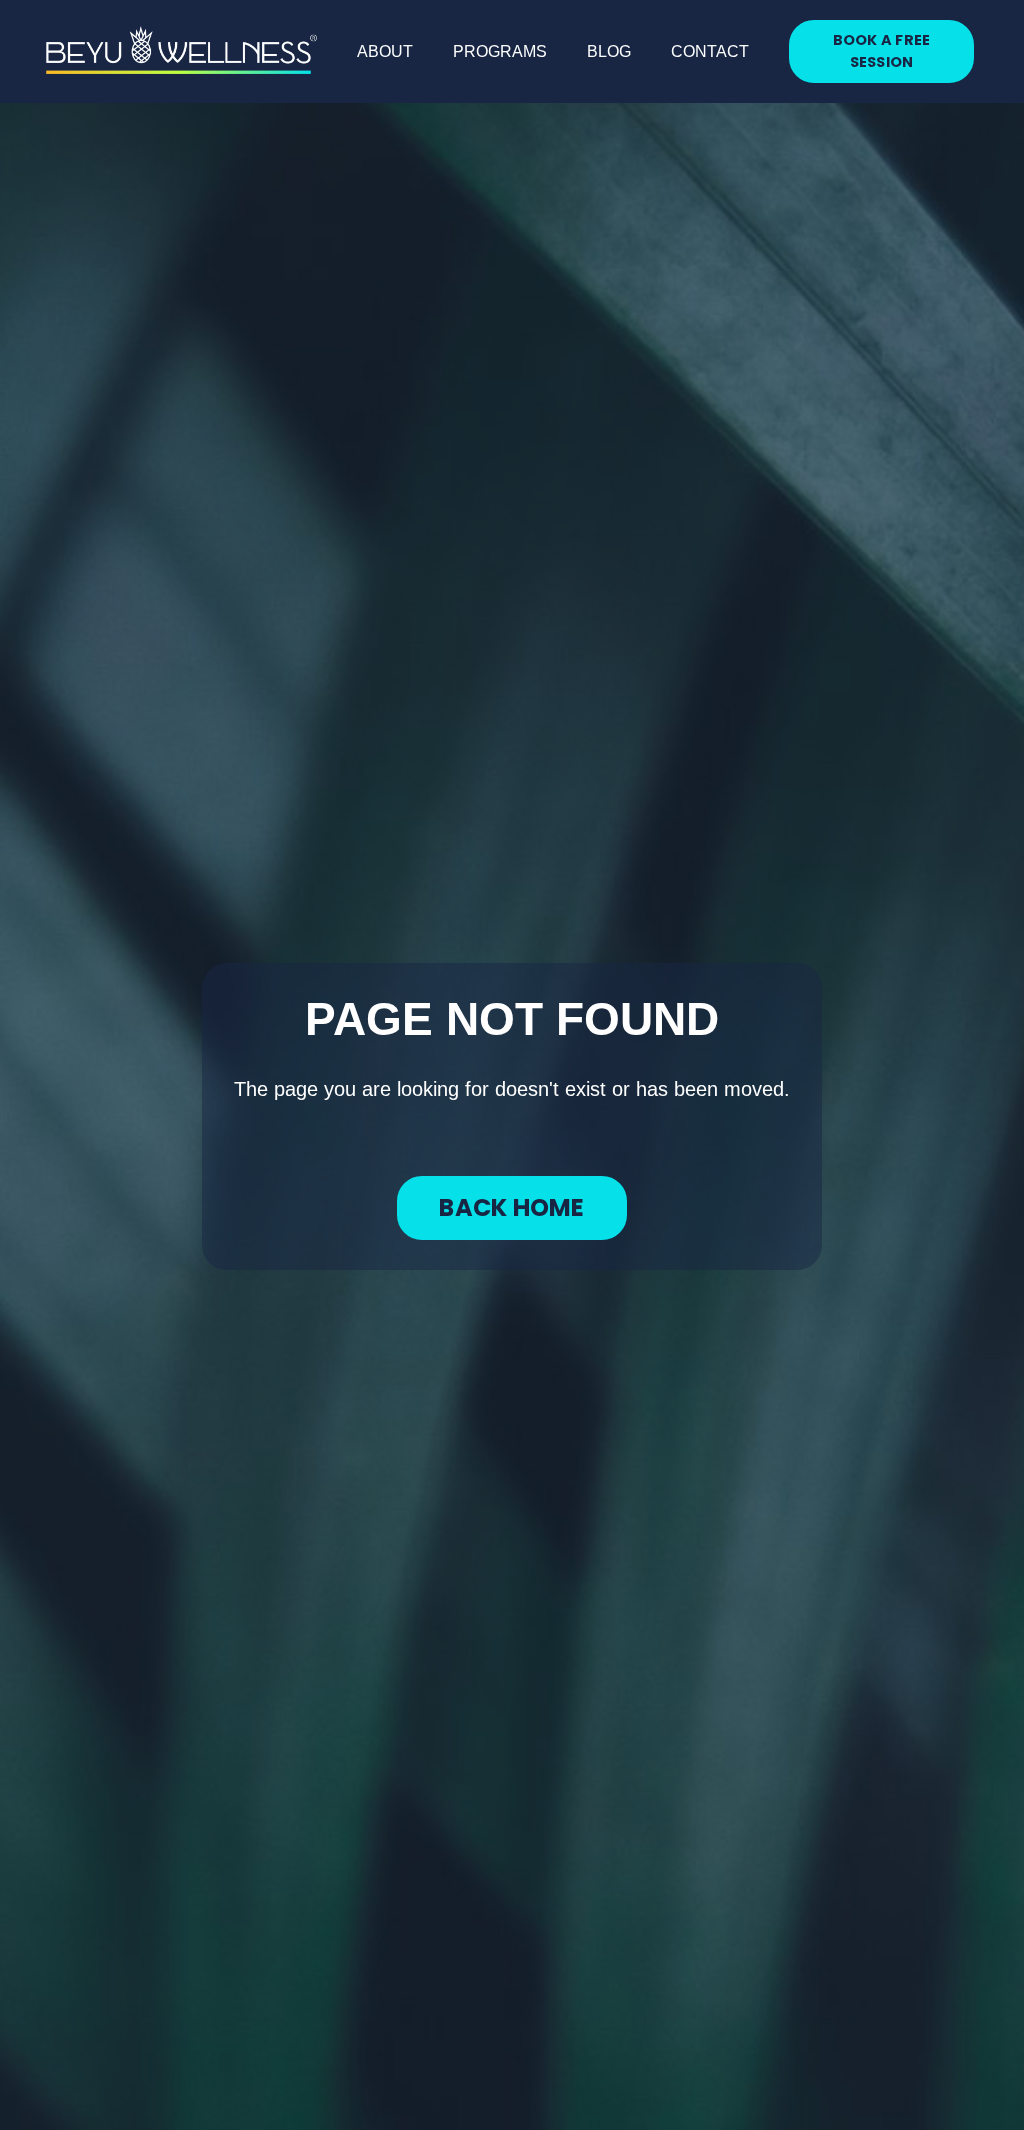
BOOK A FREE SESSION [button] (882, 51)
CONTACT (710, 51)
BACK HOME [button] (511, 1207)
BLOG (609, 51)
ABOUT (385, 51)
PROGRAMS (500, 51)
